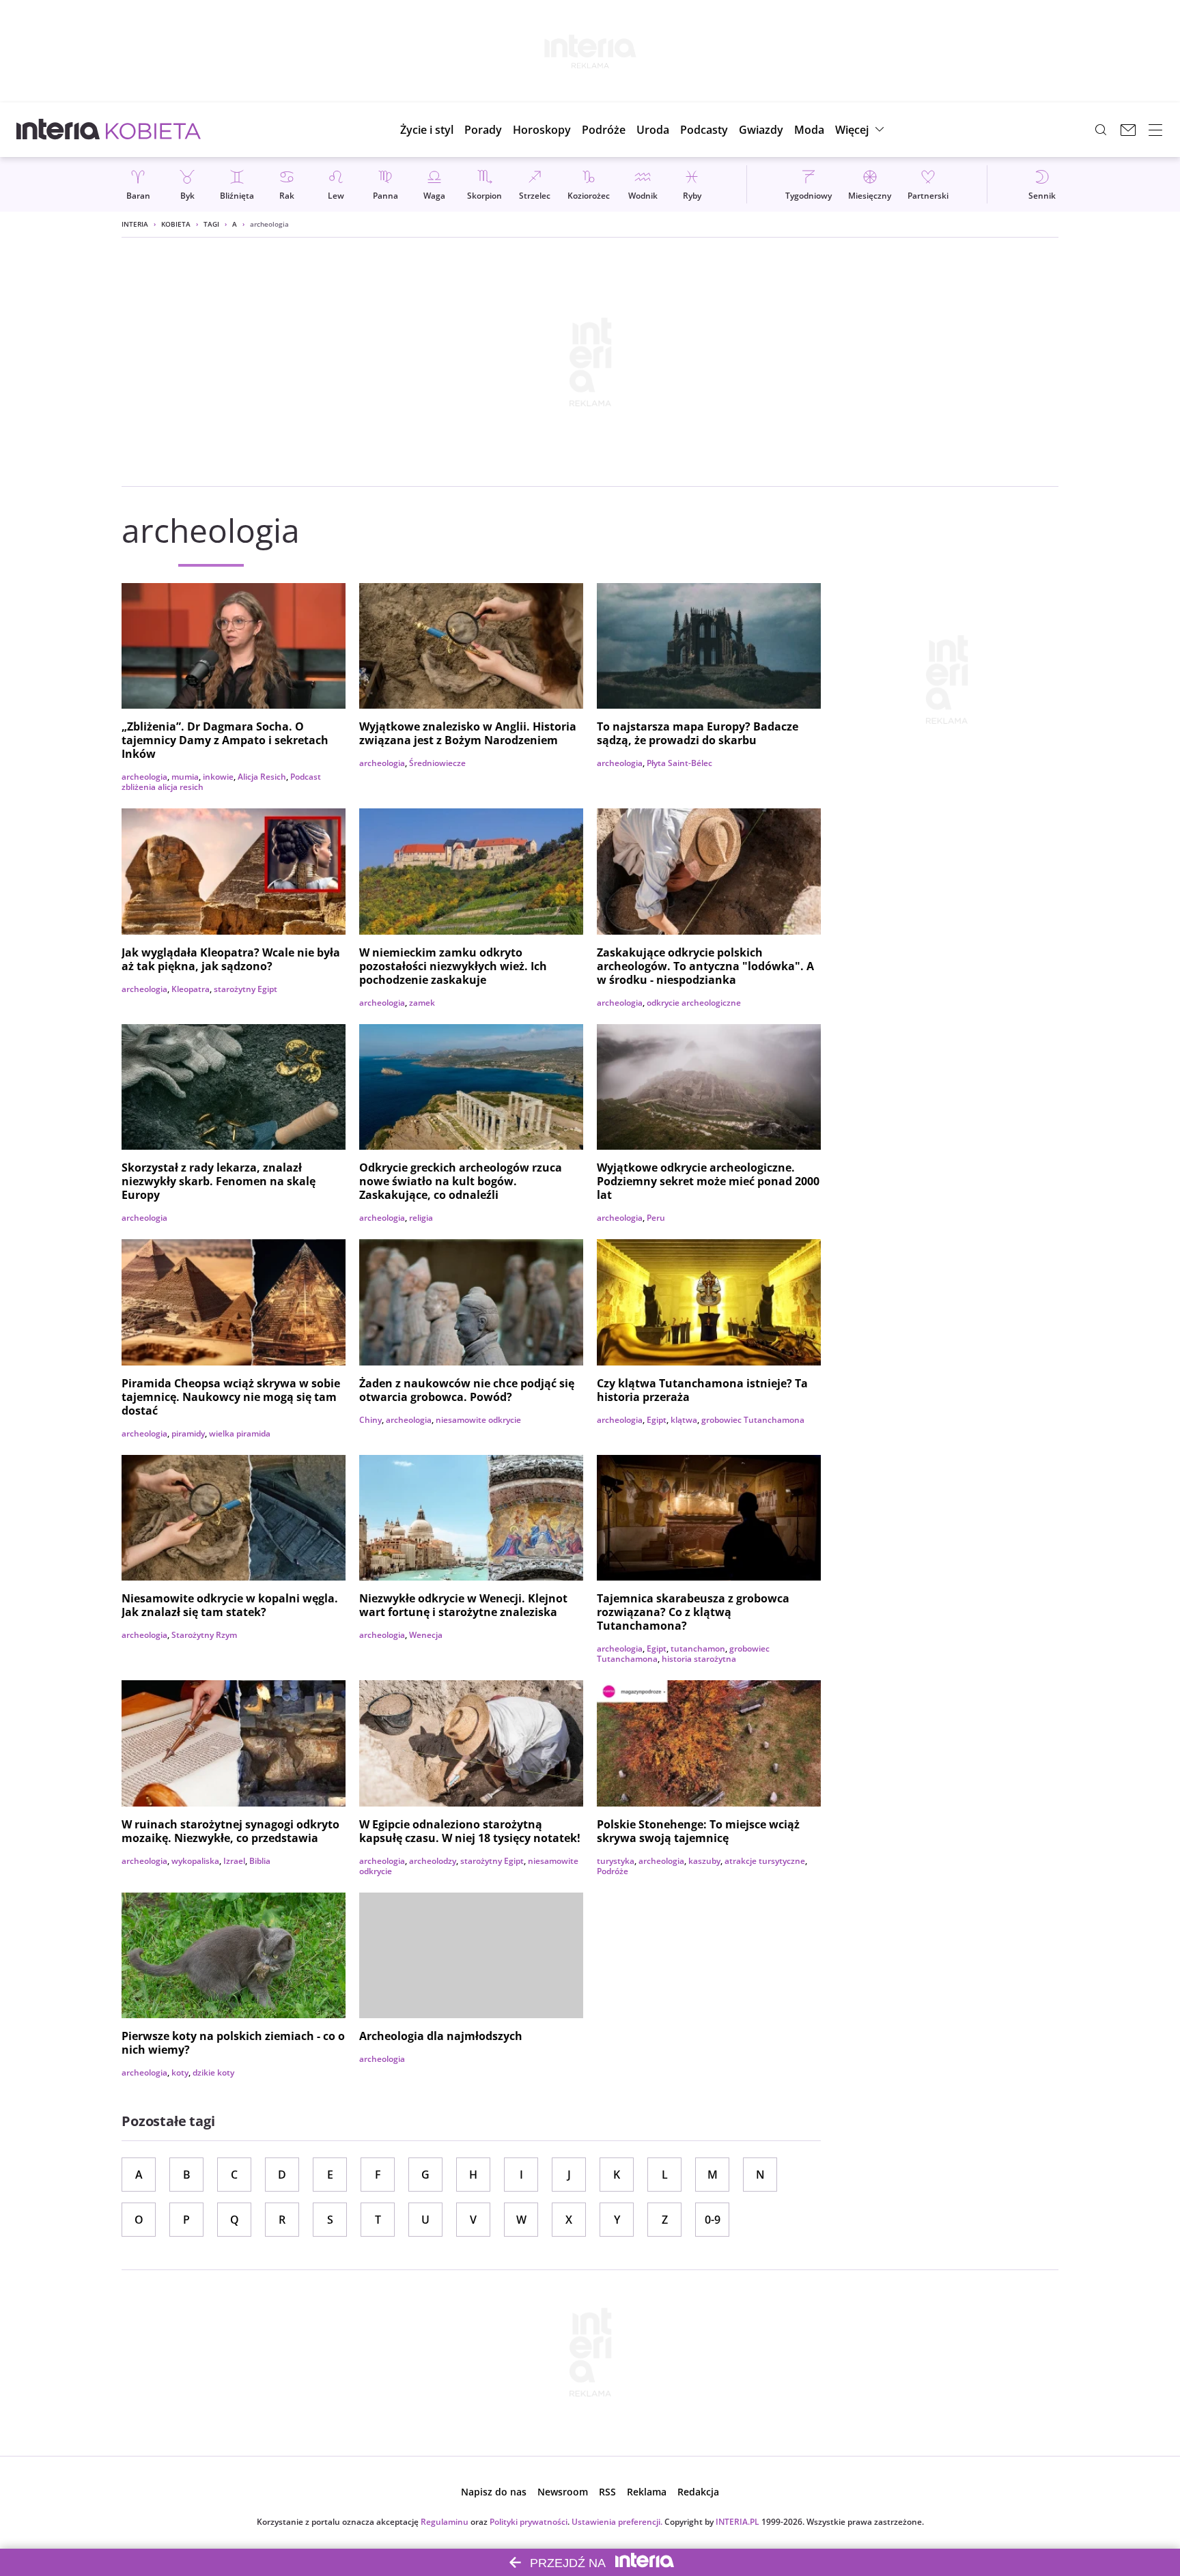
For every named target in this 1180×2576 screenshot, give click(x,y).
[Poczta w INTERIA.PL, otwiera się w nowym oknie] (1128, 130)
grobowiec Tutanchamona (753, 1420)
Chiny (370, 1420)
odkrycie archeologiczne (694, 1003)
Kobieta (176, 224)
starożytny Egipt (245, 989)
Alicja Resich (262, 777)
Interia (135, 224)
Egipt (657, 1420)
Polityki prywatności (529, 2522)
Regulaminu (445, 2522)
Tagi (211, 224)
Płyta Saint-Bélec (679, 763)
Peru (656, 1218)
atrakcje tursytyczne (765, 1861)
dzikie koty (213, 2072)
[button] (542, 130)
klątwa (684, 1420)
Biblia (260, 1861)
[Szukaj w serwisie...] (1101, 130)
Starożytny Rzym (204, 1635)
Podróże (613, 1871)
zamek (422, 1003)
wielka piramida (240, 1433)
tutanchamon (698, 1648)
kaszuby (704, 1861)
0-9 (713, 2220)
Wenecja (426, 1635)
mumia (185, 777)
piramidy (188, 1433)
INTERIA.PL (737, 2522)
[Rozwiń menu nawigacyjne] (1155, 130)
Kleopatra (191, 989)
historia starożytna (699, 1659)
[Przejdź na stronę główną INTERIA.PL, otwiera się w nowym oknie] (58, 130)
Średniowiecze (437, 763)
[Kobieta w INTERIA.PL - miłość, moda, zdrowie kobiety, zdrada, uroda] (153, 130)
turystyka (616, 1861)
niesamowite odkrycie (478, 1420)
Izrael (234, 1861)
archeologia (144, 777)
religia (421, 1218)
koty (180, 2072)
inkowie (218, 777)
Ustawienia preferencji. (617, 2522)
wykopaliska (195, 1861)
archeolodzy (433, 1861)
